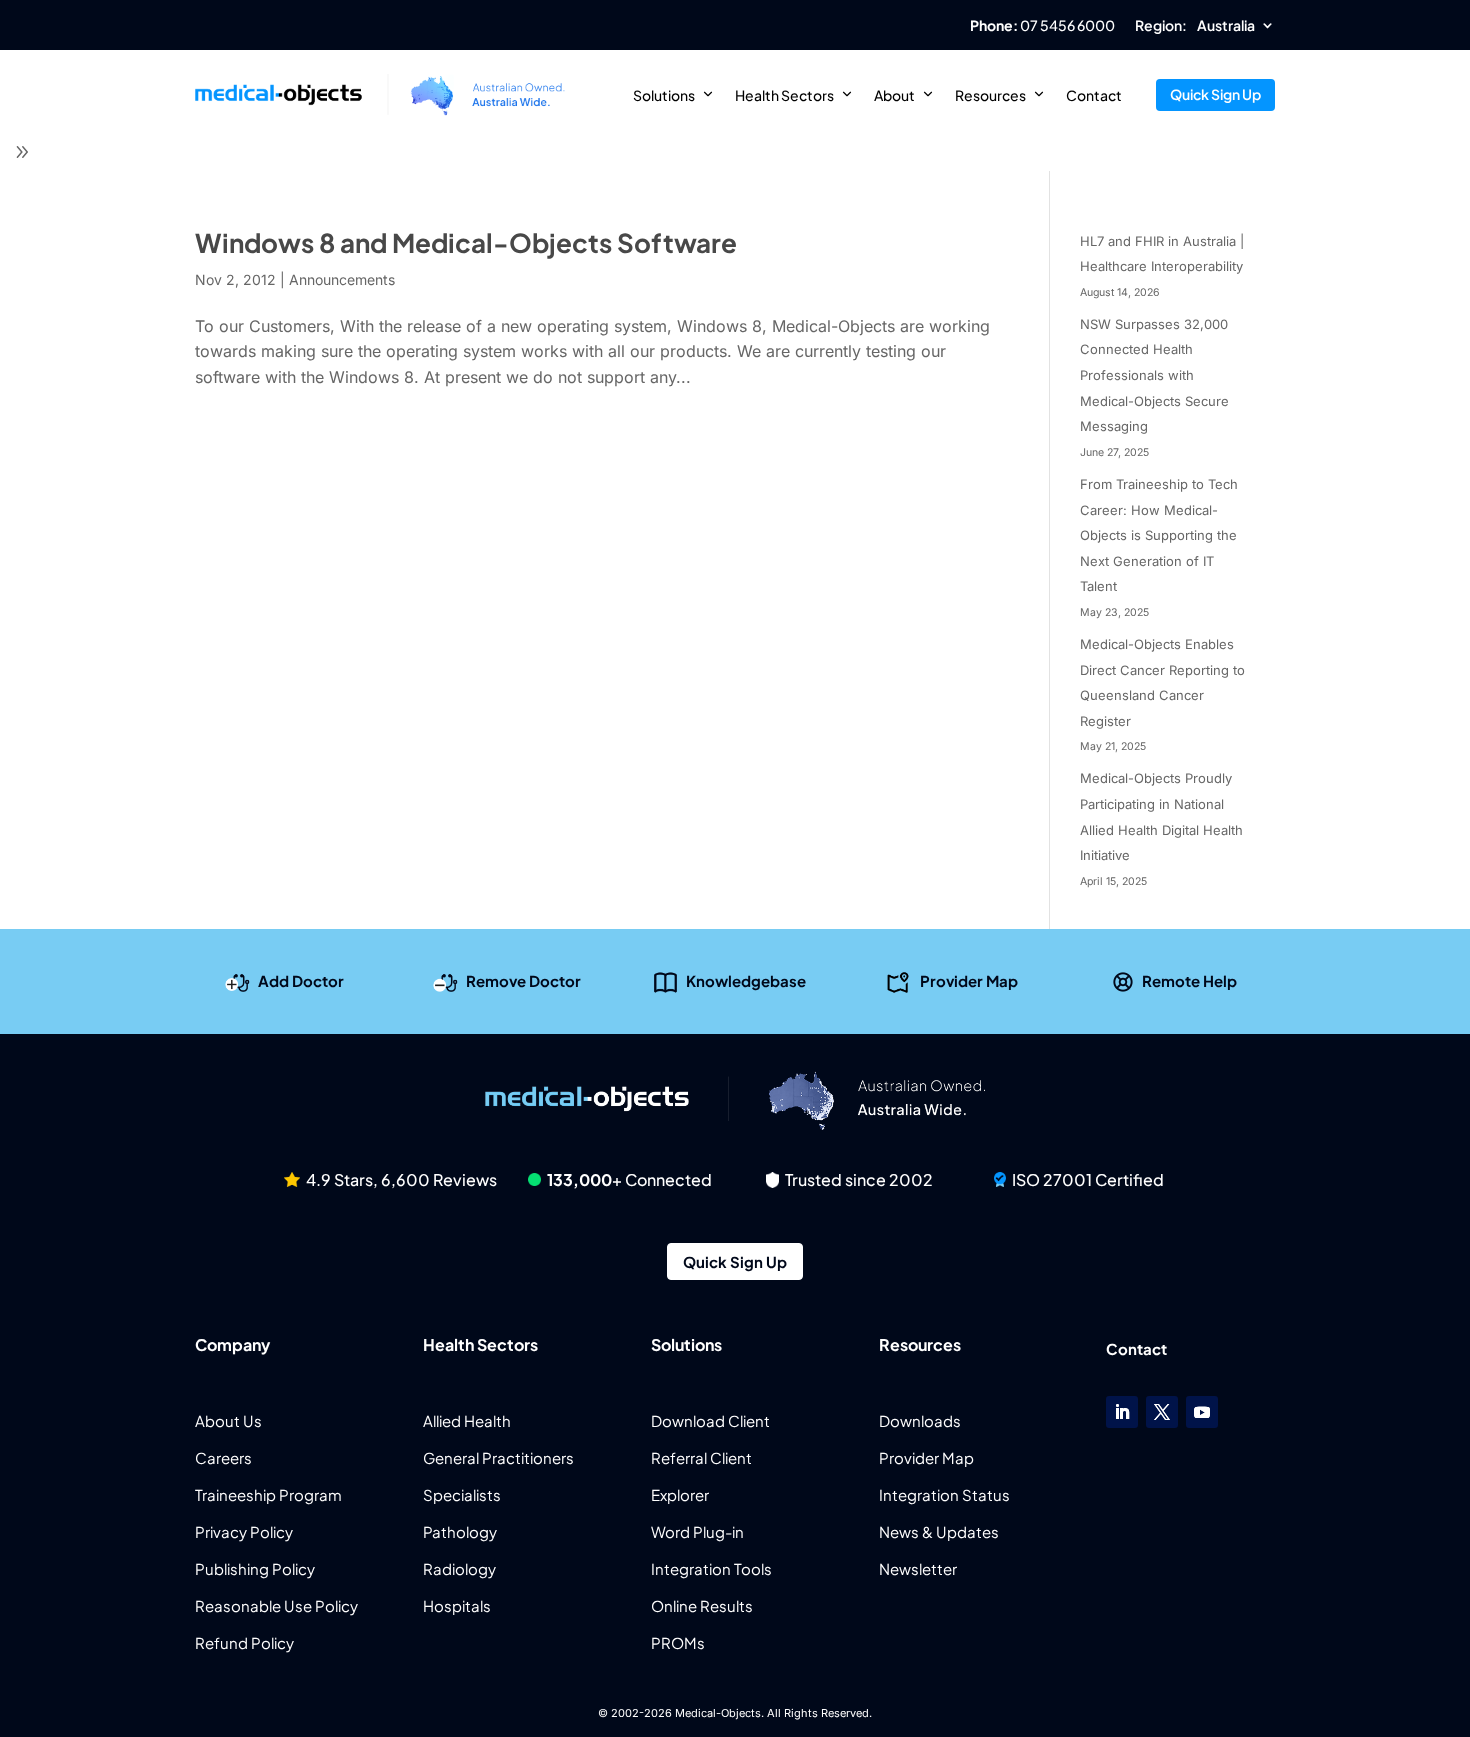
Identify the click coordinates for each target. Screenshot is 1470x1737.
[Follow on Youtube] (1202, 1412)
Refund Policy (244, 1642)
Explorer (680, 1494)
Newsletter (918, 1568)
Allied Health (467, 1420)
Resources (990, 95)
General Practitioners (498, 1457)
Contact (1094, 95)
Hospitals (457, 1605)
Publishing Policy (255, 1568)
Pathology (460, 1531)
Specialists (462, 1494)
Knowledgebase (746, 980)
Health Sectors (784, 95)
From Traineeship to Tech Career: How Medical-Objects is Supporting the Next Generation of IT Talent (1159, 535)
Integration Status (944, 1494)
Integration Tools (711, 1568)
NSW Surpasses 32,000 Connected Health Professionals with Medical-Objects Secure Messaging (1154, 375)
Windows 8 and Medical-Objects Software (466, 242)
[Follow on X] (1162, 1412)
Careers (223, 1457)
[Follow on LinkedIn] (1122, 1412)
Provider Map (969, 980)
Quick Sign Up (1215, 94)
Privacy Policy (244, 1531)
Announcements (342, 279)
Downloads (920, 1420)
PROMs (678, 1642)
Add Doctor (301, 980)
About (894, 95)
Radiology (459, 1568)
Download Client (710, 1420)
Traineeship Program (268, 1494)
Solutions (664, 95)
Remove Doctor (523, 980)
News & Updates (939, 1531)
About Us (228, 1420)
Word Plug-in (697, 1531)
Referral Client (701, 1457)
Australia (1226, 26)
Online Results (702, 1605)
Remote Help (1189, 980)
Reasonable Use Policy (276, 1605)
